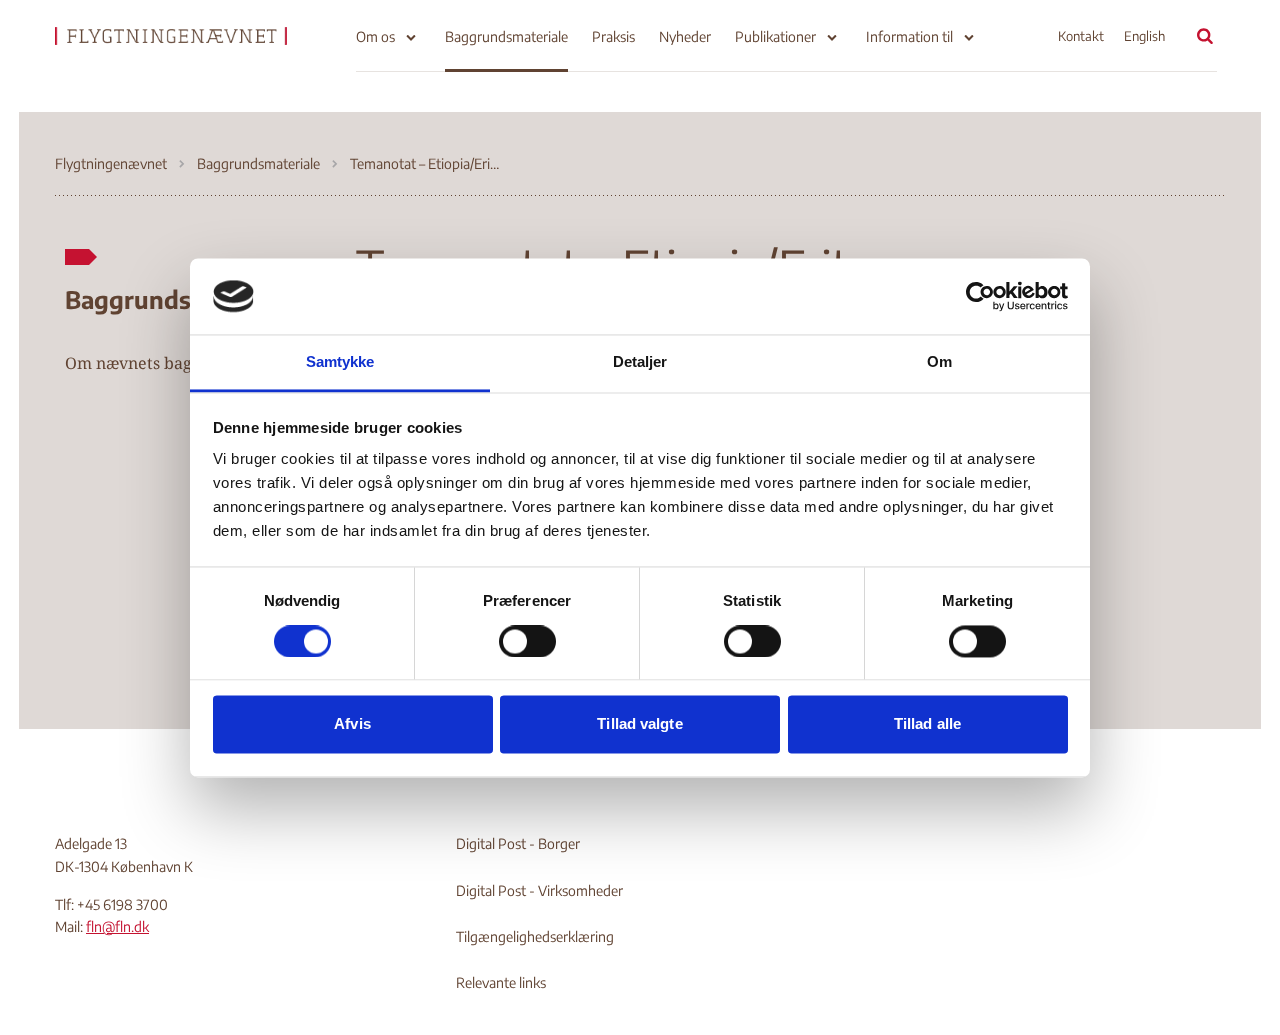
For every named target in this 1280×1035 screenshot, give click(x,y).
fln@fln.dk (117, 926)
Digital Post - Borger (518, 843)
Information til (909, 36)
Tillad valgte (639, 724)
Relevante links (501, 982)
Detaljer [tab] (640, 362)
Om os (375, 36)
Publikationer (775, 36)
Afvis (352, 724)
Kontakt (1081, 36)
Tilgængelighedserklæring (535, 936)
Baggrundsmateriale (506, 36)
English (1144, 36)
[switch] (527, 641)
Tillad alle (927, 724)
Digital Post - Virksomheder (539, 890)
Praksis (613, 36)
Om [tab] (939, 362)
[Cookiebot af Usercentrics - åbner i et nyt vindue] (980, 296)
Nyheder (685, 36)
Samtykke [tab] (340, 362)
